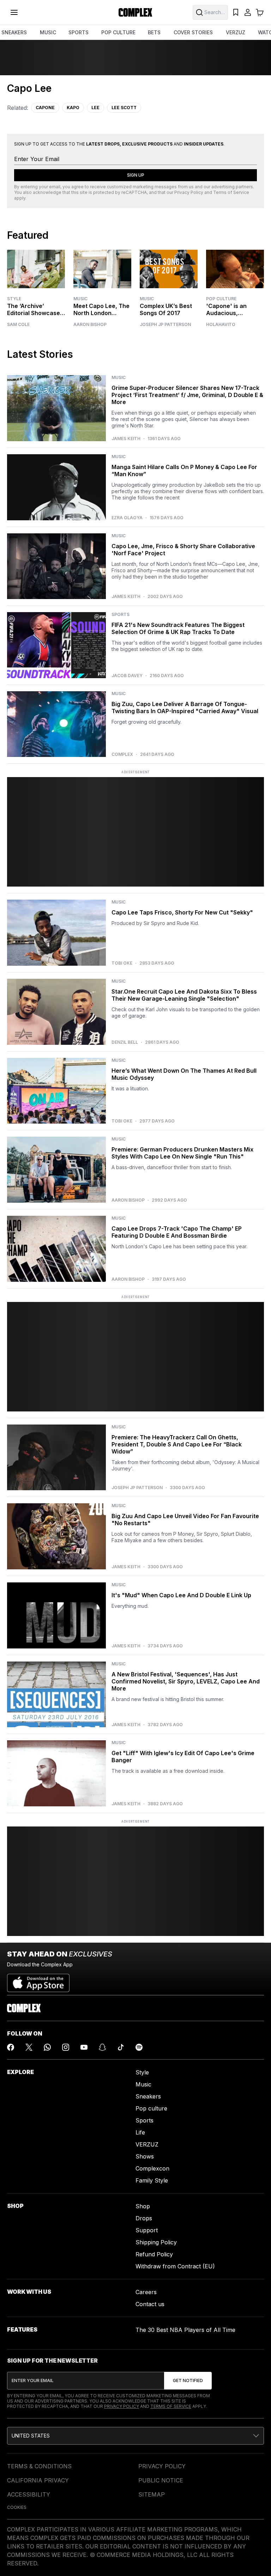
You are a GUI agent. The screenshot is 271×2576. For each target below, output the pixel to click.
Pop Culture (221, 299)
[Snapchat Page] (102, 2047)
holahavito (221, 325)
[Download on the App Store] (38, 1980)
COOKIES (17, 2507)
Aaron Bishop (90, 325)
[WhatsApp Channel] (47, 2047)
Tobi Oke (122, 963)
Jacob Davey (127, 676)
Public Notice (161, 2480)
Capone (45, 108)
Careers (146, 2292)
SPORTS (79, 32)
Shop (143, 2206)
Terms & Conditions (39, 2466)
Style (14, 299)
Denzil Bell (125, 1042)
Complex (122, 754)
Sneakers (148, 2096)
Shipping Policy (156, 2242)
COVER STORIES (193, 32)
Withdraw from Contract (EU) (175, 2266)
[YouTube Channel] (84, 2047)
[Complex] (135, 12)
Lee (95, 108)
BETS (154, 32)
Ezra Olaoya (127, 518)
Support (147, 2230)
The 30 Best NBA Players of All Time (185, 2330)
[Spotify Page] (139, 2047)
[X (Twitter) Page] (29, 2047)
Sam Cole (18, 325)
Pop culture (151, 2108)
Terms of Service (231, 192)
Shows (145, 2156)
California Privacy (38, 2480)
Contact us (150, 2304)
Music (80, 299)
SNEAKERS (14, 32)
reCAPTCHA (134, 192)
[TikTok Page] (121, 2047)
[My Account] (248, 12)
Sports (144, 2120)
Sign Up (136, 175)
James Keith (126, 439)
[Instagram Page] (66, 2047)
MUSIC (48, 32)
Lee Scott (124, 108)
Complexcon (152, 2168)
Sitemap (152, 2494)
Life (140, 2132)
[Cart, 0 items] (260, 12)
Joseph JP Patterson (165, 325)
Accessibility (29, 2494)
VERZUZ (236, 32)
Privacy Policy (189, 192)
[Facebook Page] (11, 2047)
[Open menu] (14, 12)
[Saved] (236, 12)
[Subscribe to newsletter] (188, 2381)
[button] (135, 2436)
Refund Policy (154, 2254)
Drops (144, 2218)
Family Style (152, 2180)
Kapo (73, 108)
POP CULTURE (118, 32)
